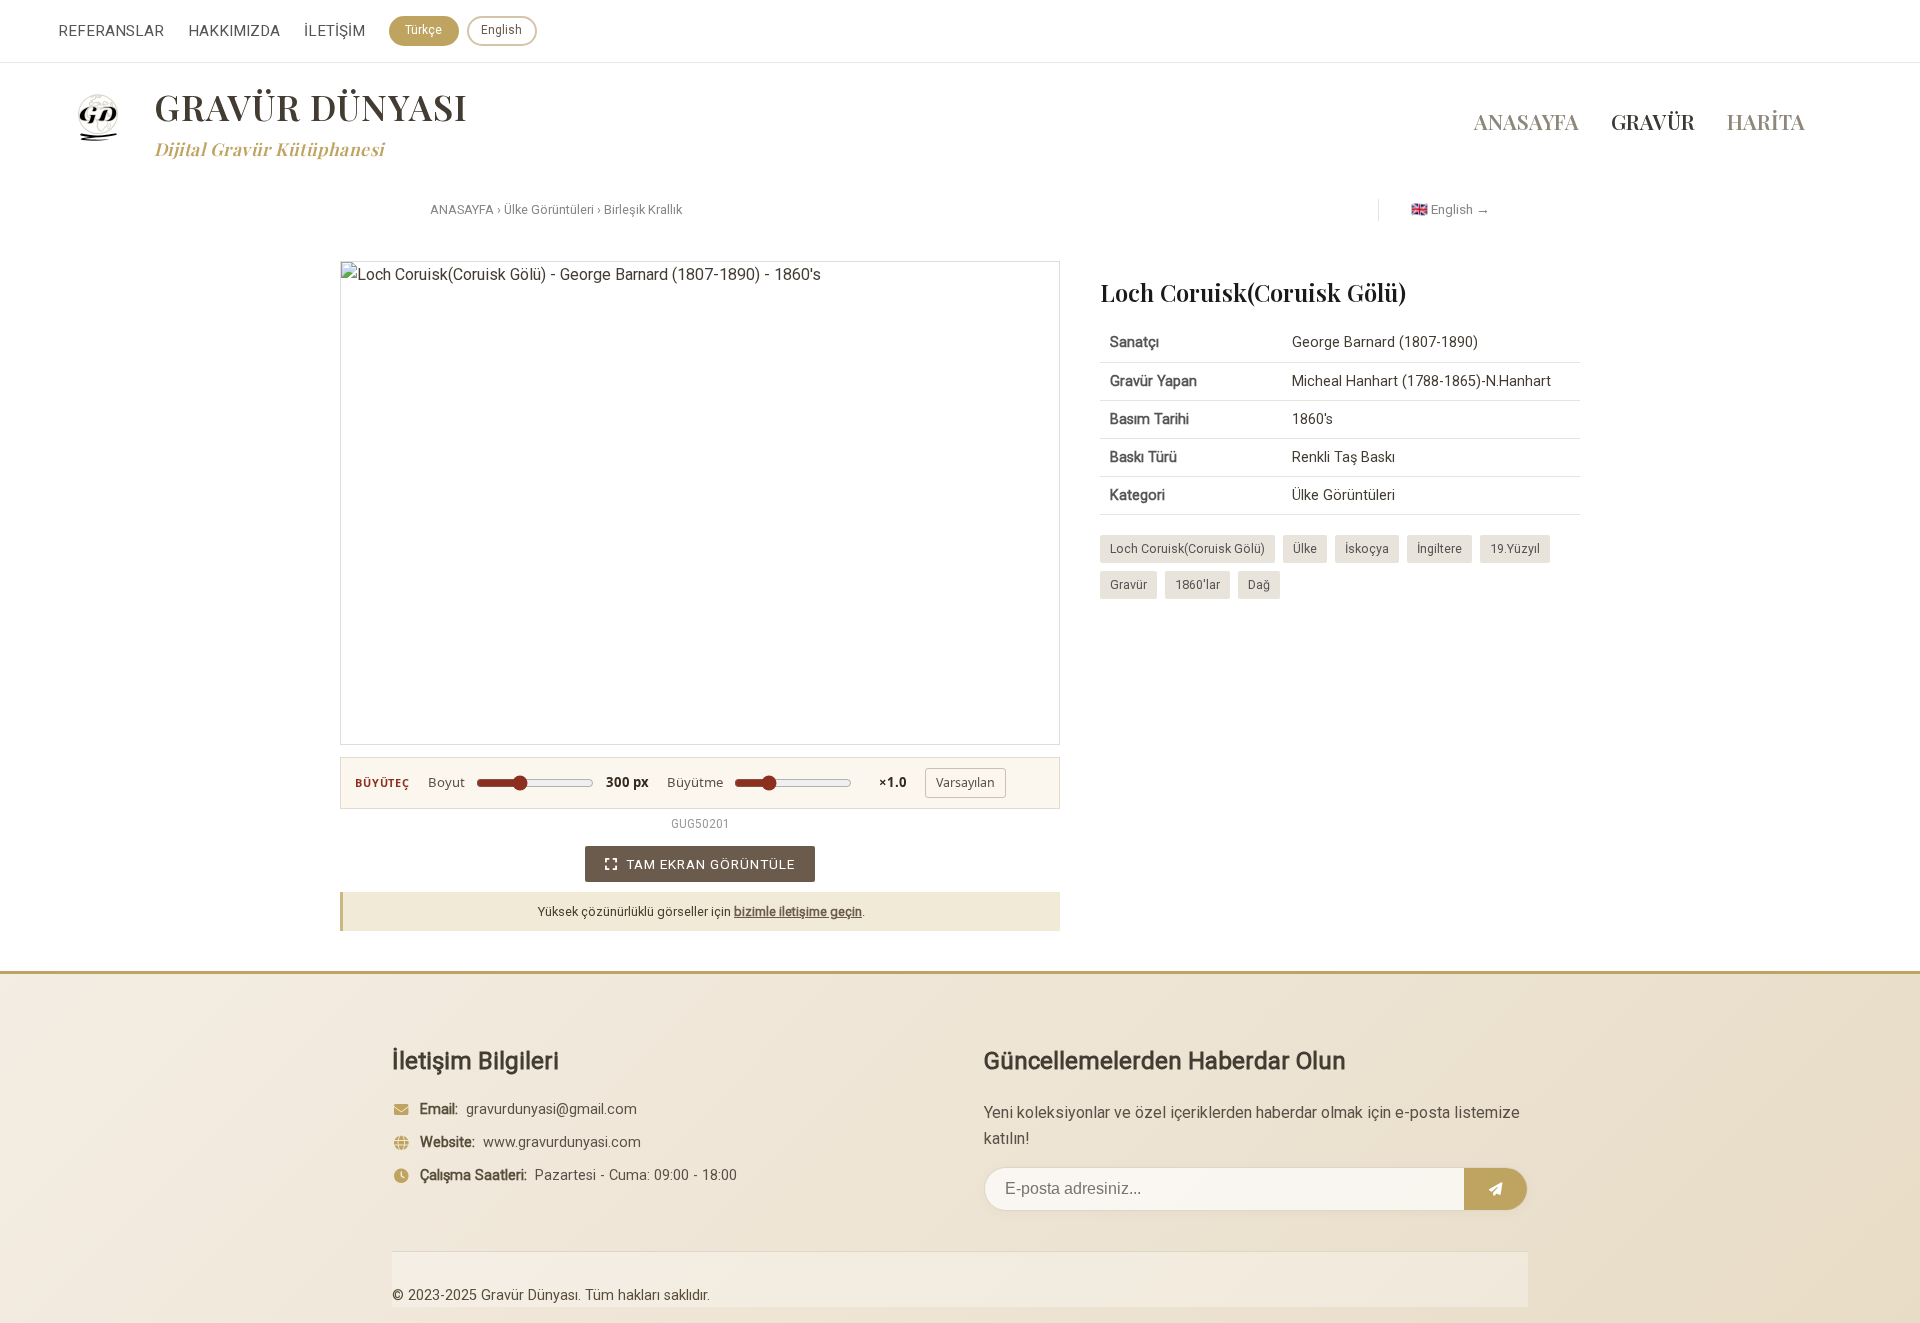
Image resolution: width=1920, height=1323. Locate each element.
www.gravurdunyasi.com (562, 1142)
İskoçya (1367, 548)
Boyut (538, 782)
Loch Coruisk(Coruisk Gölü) (1187, 548)
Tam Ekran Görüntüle (710, 864)
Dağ (1259, 584)
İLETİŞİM (334, 31)
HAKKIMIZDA (234, 31)
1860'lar (1197, 584)
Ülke (1305, 548)
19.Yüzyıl (1515, 548)
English (501, 30)
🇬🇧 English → (1450, 209)
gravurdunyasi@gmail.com (551, 1109)
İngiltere (1439, 548)
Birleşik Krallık (643, 209)
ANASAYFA (1526, 121)
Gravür (1128, 584)
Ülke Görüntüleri (549, 209)
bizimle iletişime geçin (798, 911)
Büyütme (787, 782)
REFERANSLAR (111, 31)
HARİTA (1766, 121)
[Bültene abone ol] (1495, 1189)
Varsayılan (965, 782)
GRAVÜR (1653, 121)
